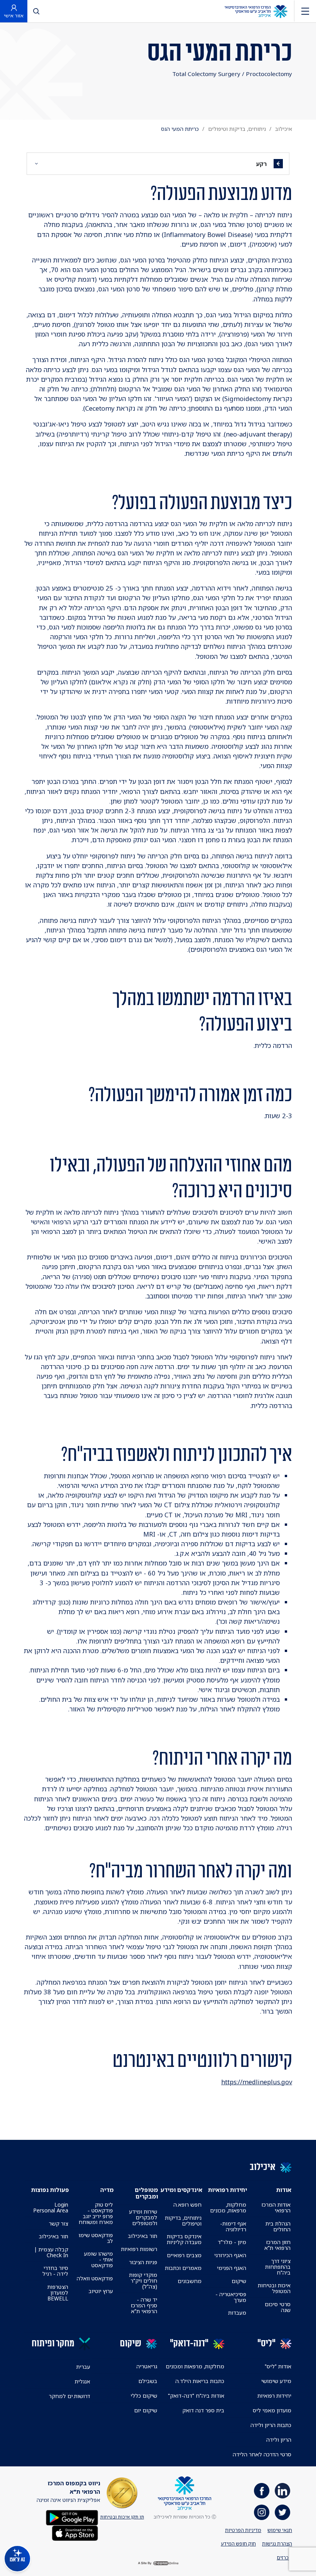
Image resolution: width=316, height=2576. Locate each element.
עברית (83, 2367)
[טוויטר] (282, 2512)
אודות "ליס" (278, 2366)
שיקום (239, 2281)
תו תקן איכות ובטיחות (122, 2517)
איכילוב (284, 129)
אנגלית (82, 2381)
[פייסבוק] (262, 2491)
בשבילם (148, 2381)
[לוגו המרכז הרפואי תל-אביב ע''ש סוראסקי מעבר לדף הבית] (256, 11)
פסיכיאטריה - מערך (231, 2297)
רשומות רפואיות (139, 2249)
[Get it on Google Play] (72, 2517)
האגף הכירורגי (230, 2255)
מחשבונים (190, 2281)
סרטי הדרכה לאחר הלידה (262, 2454)
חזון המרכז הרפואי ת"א (277, 2245)
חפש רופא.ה (187, 2204)
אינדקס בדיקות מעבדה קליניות (184, 2239)
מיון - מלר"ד (232, 2242)
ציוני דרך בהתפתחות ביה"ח (278, 2267)
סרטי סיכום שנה (278, 2307)
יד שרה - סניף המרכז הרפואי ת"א (144, 2305)
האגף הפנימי (232, 2268)
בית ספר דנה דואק (203, 2410)
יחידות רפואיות (274, 2396)
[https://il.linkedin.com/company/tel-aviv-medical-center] (282, 2491)
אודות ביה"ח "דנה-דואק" (196, 2396)
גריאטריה (147, 2366)
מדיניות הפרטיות (243, 2530)
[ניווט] (305, 11)
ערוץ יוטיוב (101, 2291)
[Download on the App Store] (75, 2533)
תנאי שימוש (280, 2530)
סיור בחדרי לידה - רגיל (55, 2271)
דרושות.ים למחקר (70, 2396)
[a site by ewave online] (158, 2563)
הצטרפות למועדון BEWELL (58, 2293)
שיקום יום (146, 2410)
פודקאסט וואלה (95, 2278)
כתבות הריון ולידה (271, 2425)
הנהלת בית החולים (278, 2226)
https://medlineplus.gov (257, 2082)
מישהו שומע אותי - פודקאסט (98, 2259)
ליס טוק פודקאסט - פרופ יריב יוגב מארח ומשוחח (96, 2213)
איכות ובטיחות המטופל (274, 2288)
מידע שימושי (276, 2381)
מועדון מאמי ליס (272, 2410)
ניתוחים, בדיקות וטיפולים (237, 129)
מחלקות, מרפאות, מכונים (228, 2207)
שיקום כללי (144, 2396)
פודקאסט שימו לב (96, 2238)
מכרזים (284, 2557)
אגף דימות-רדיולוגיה (233, 2226)
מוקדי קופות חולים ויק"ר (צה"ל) (143, 2281)
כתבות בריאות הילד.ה (200, 2381)
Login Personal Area (51, 2207)
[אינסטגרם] (262, 2512)
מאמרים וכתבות (183, 2268)
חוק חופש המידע (238, 2544)
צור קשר (59, 2223)
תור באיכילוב (143, 2236)
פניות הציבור (143, 2262)
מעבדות (237, 2313)
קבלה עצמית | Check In (51, 2252)
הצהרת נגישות (277, 2544)
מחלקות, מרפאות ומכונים (195, 2366)
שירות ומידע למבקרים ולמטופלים (143, 2217)
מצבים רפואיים (184, 2255)
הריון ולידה (279, 2440)
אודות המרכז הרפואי (276, 2207)
